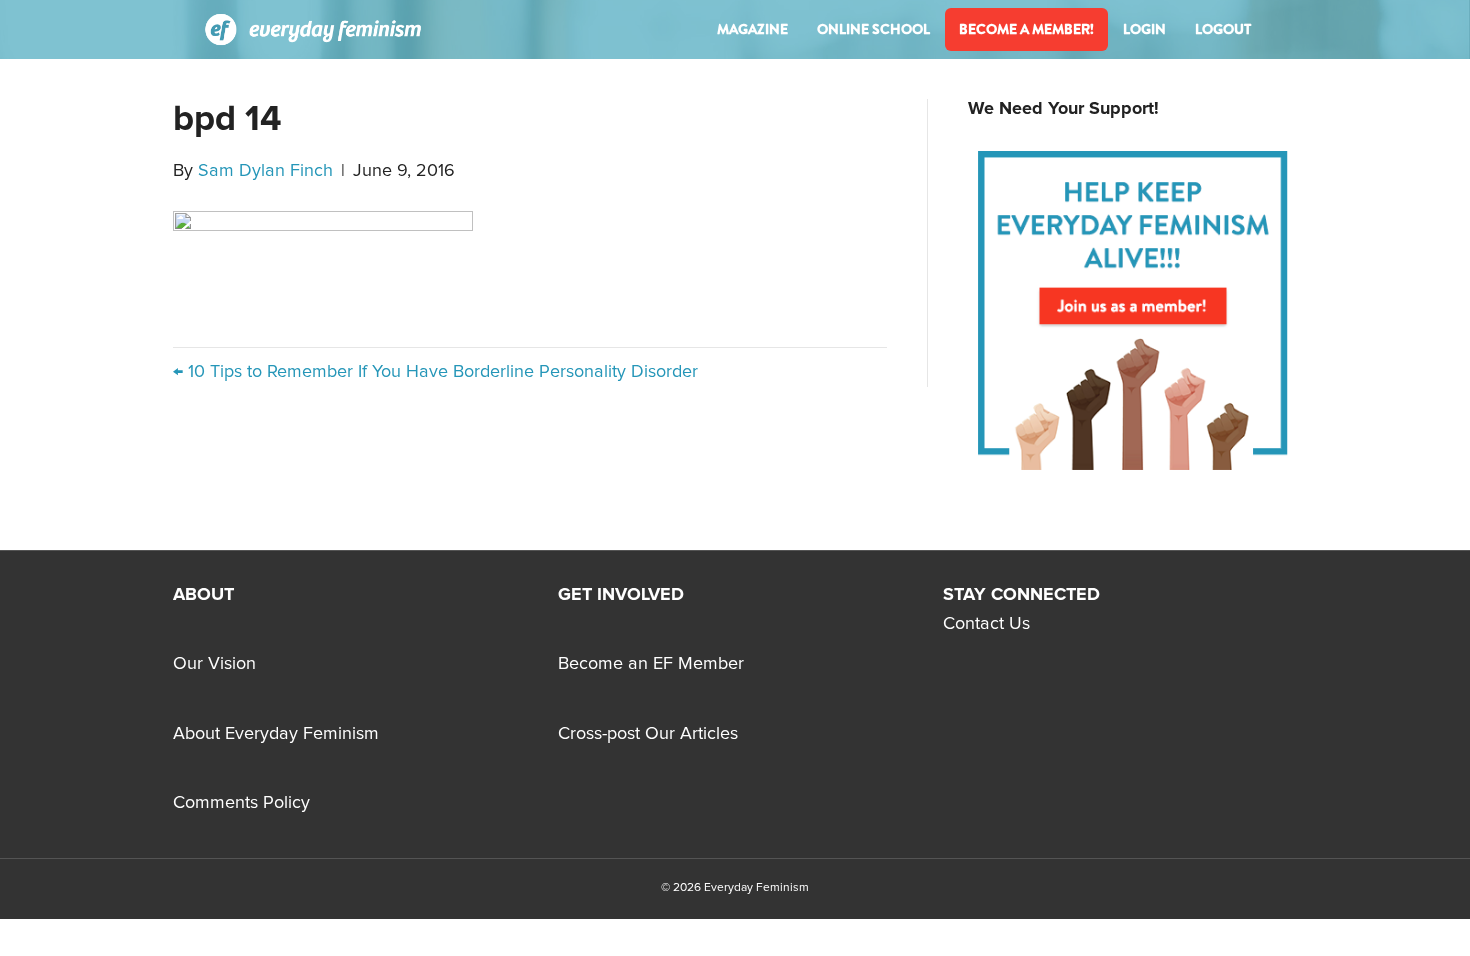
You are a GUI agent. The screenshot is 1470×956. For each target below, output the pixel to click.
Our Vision (214, 664)
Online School (873, 29)
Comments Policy (241, 803)
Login (1144, 29)
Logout (1223, 29)
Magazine (752, 29)
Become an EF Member (651, 664)
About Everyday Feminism (276, 734)
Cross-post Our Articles (648, 734)
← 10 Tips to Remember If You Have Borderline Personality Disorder (435, 372)
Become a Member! (1026, 29)
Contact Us (986, 624)
